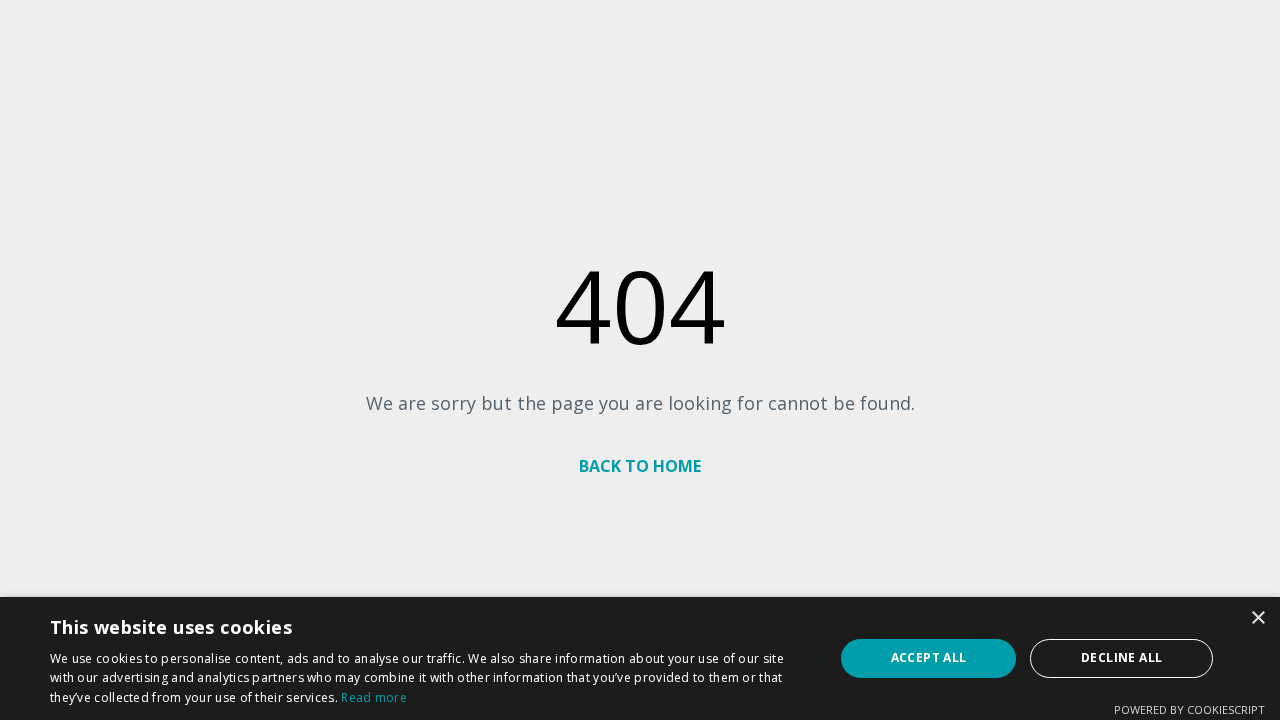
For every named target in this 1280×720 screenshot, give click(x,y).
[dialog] (640, 658)
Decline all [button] (1121, 657)
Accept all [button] (929, 657)
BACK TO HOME (640, 466)
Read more (374, 697)
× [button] (1257, 618)
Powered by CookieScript (1189, 709)
